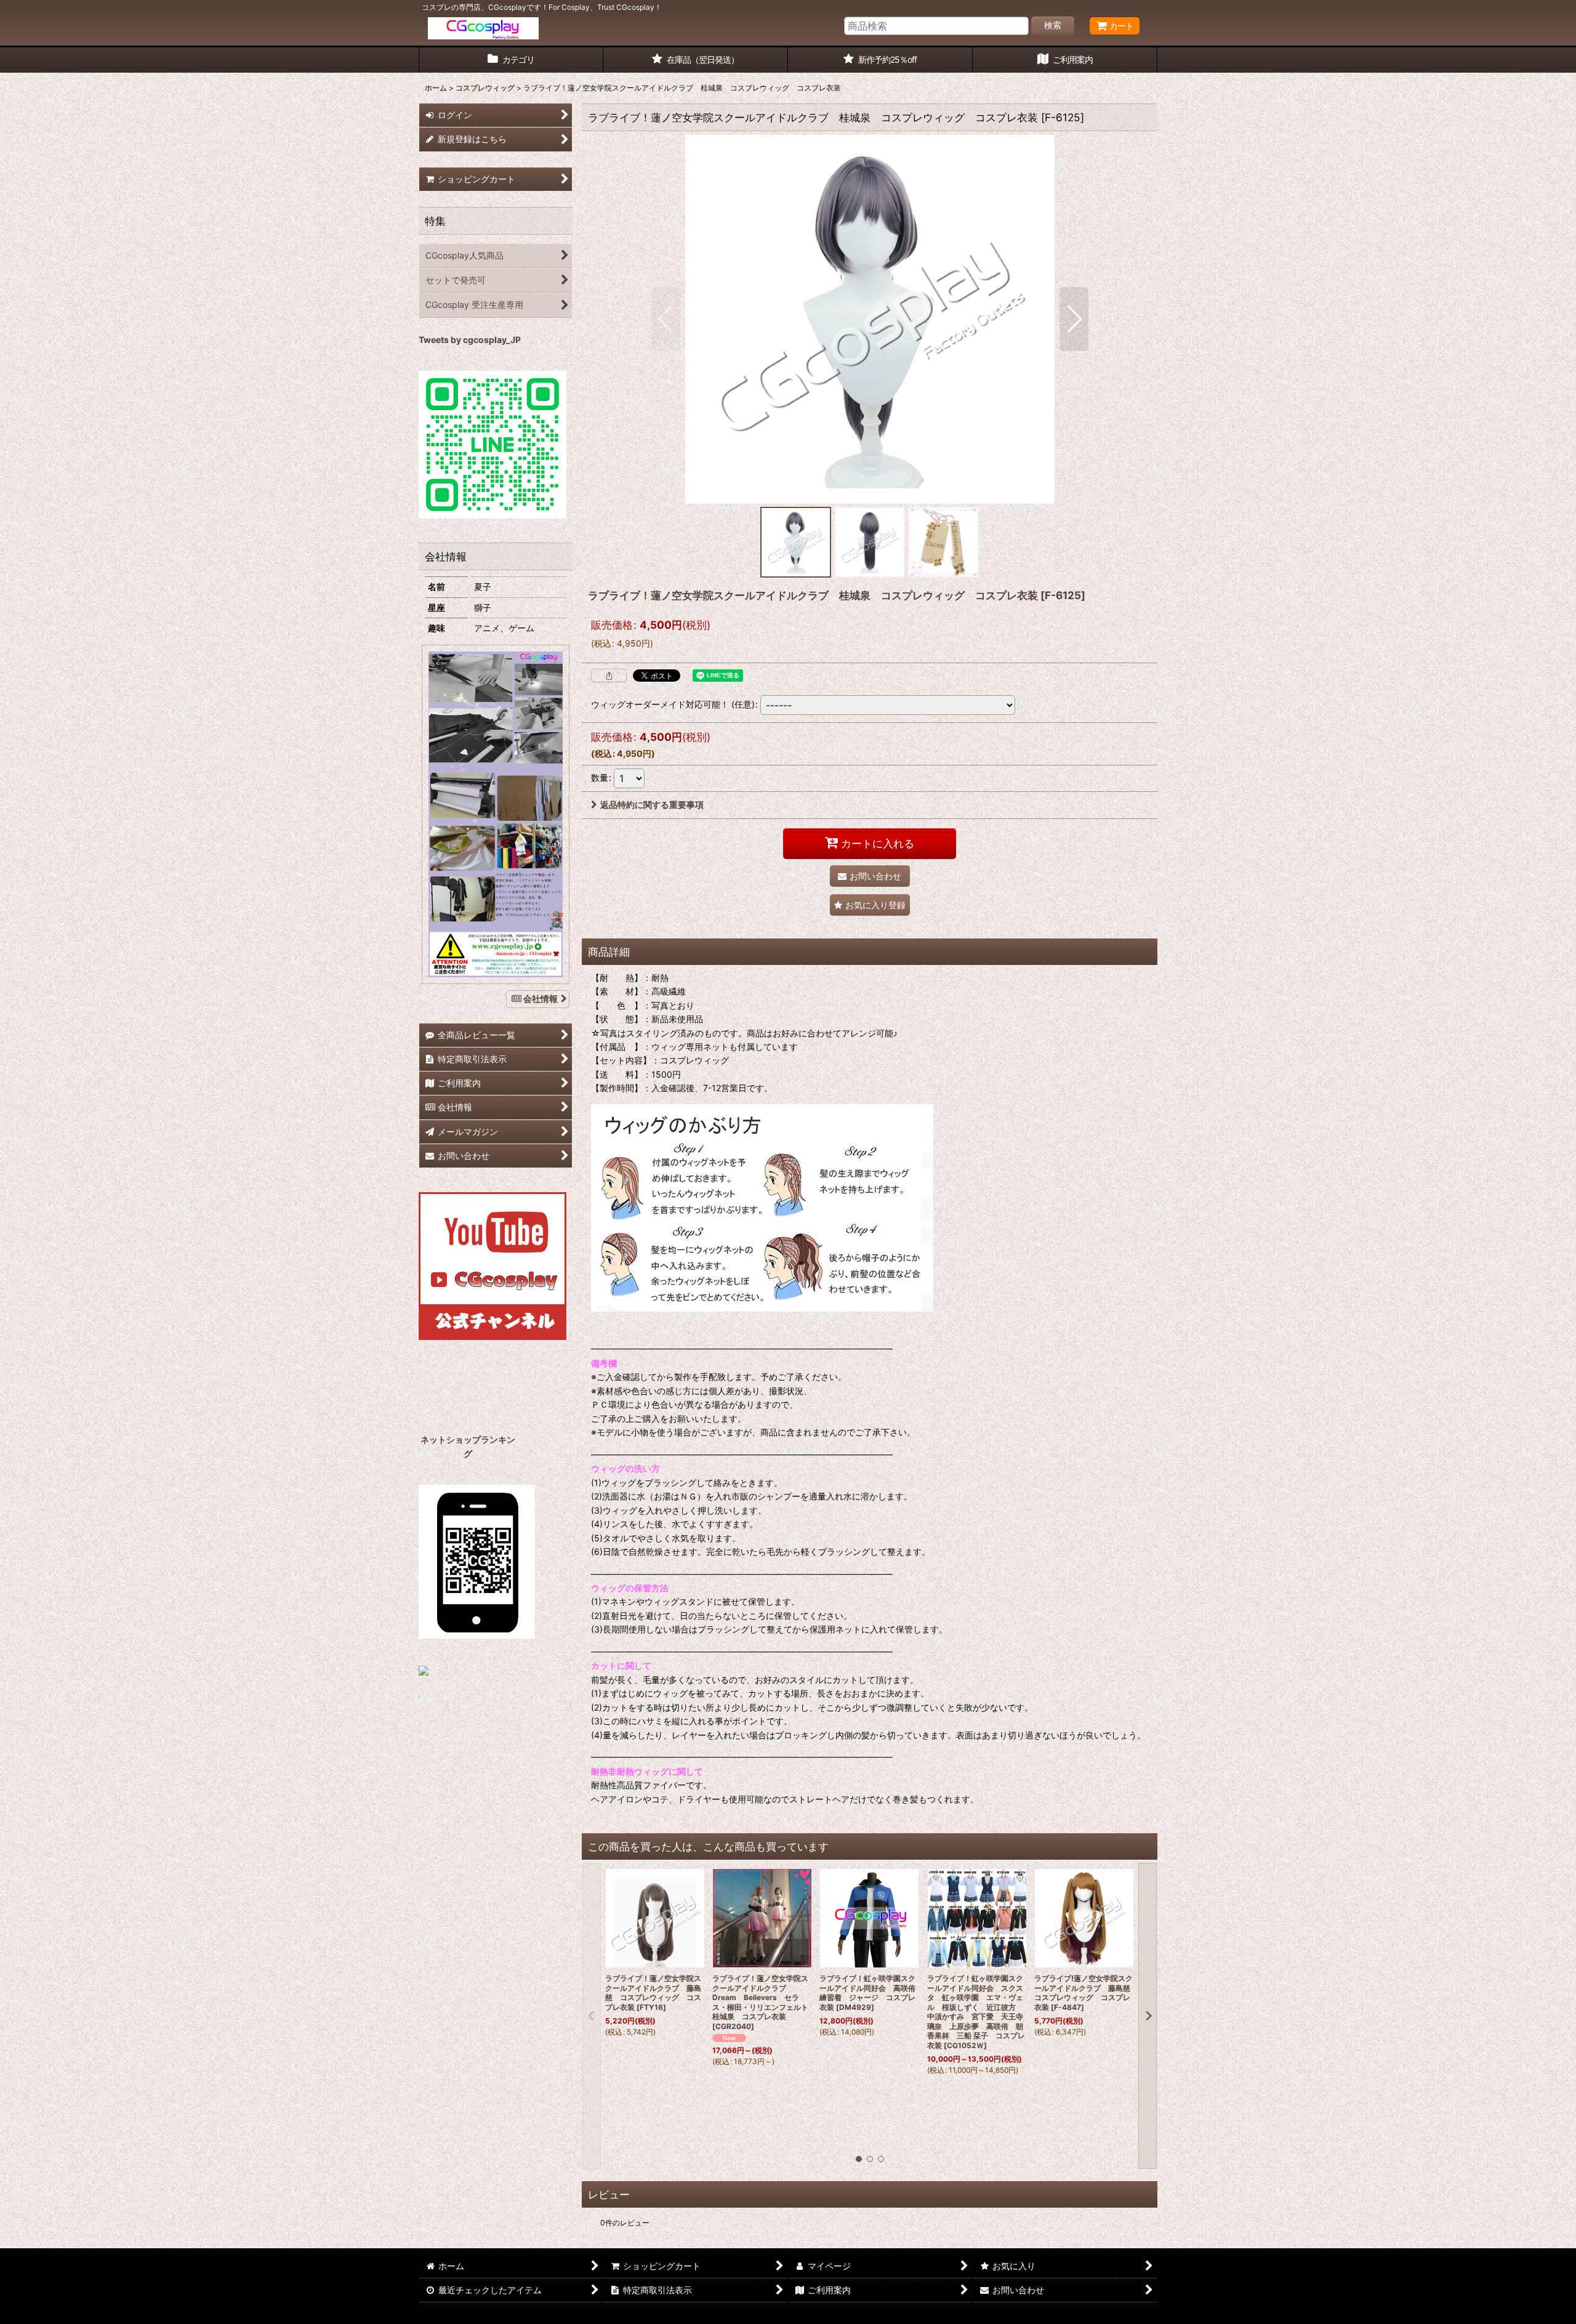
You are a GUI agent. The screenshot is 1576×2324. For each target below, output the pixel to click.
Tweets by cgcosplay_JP (470, 340)
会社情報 (541, 999)
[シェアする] (609, 676)
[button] (666, 319)
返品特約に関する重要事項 (652, 805)
